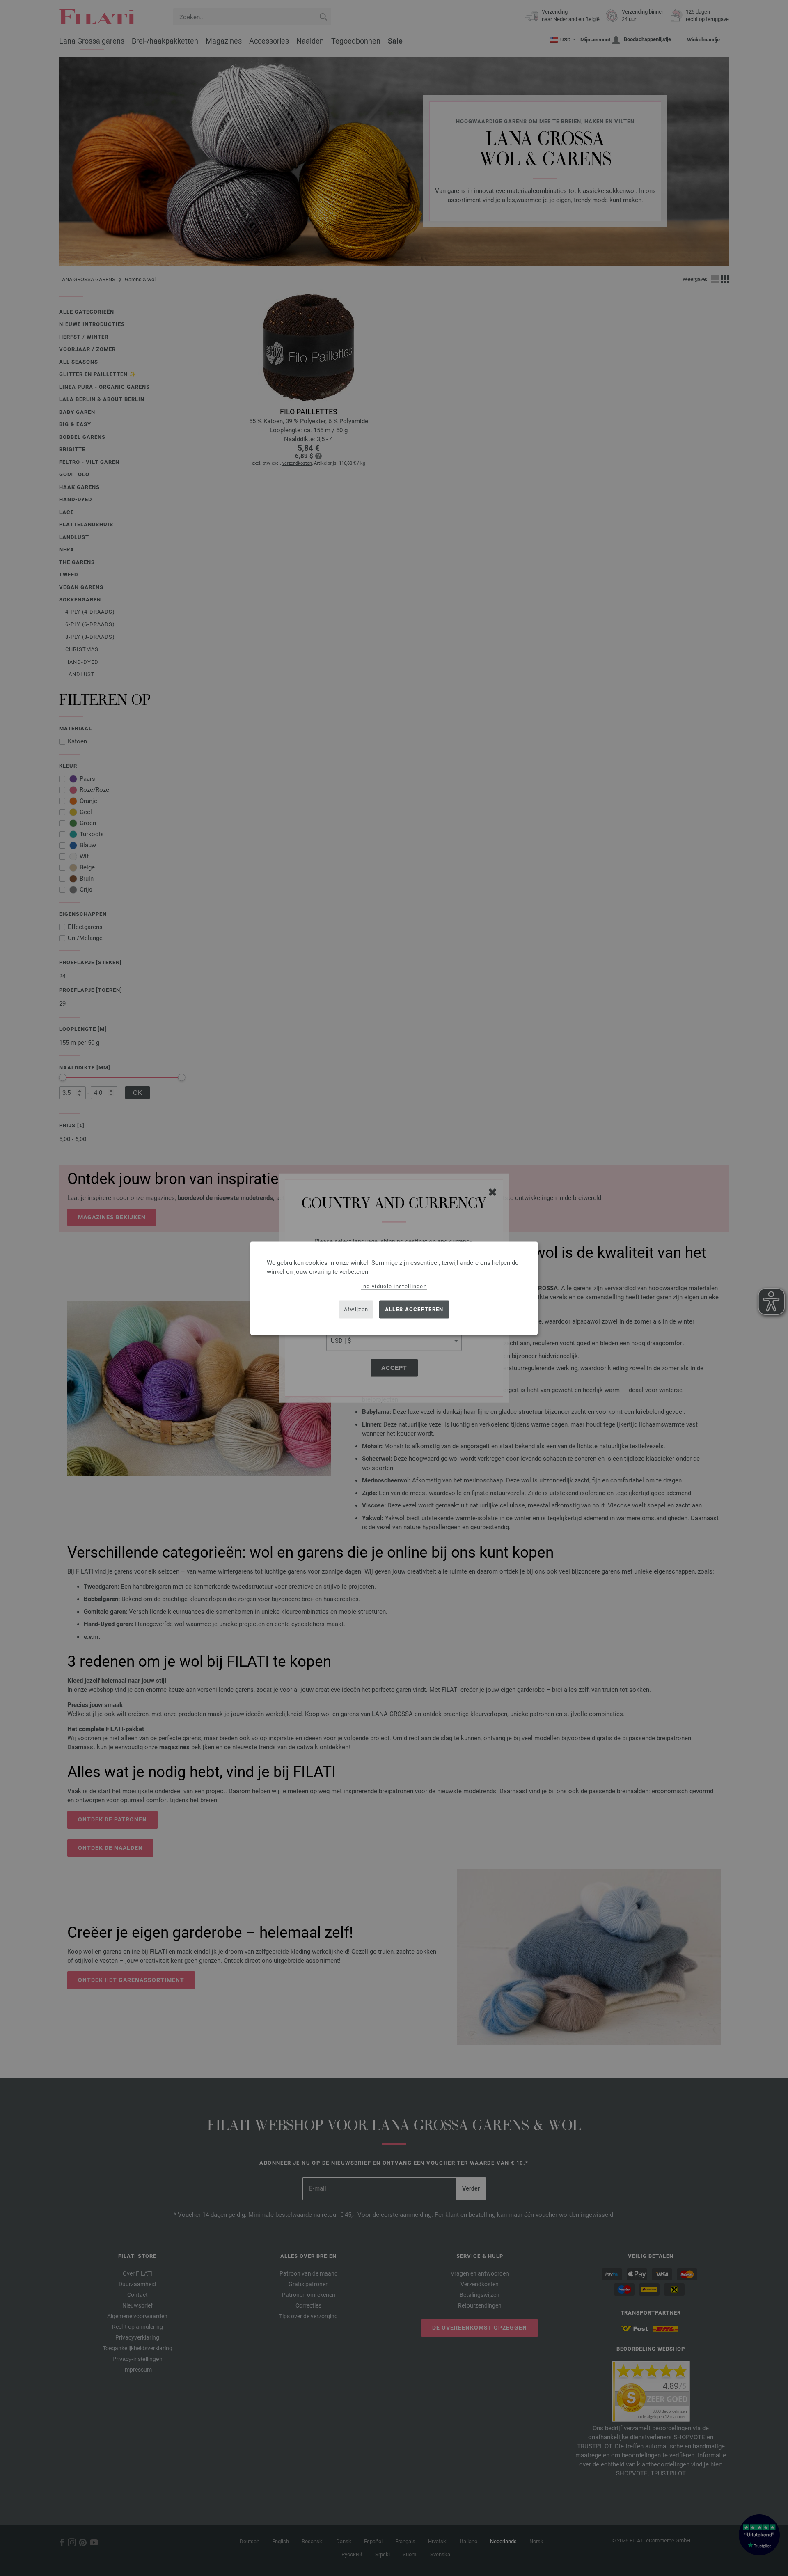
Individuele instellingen (394, 1286)
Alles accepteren (414, 1309)
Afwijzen (356, 1309)
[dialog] (394, 1288)
